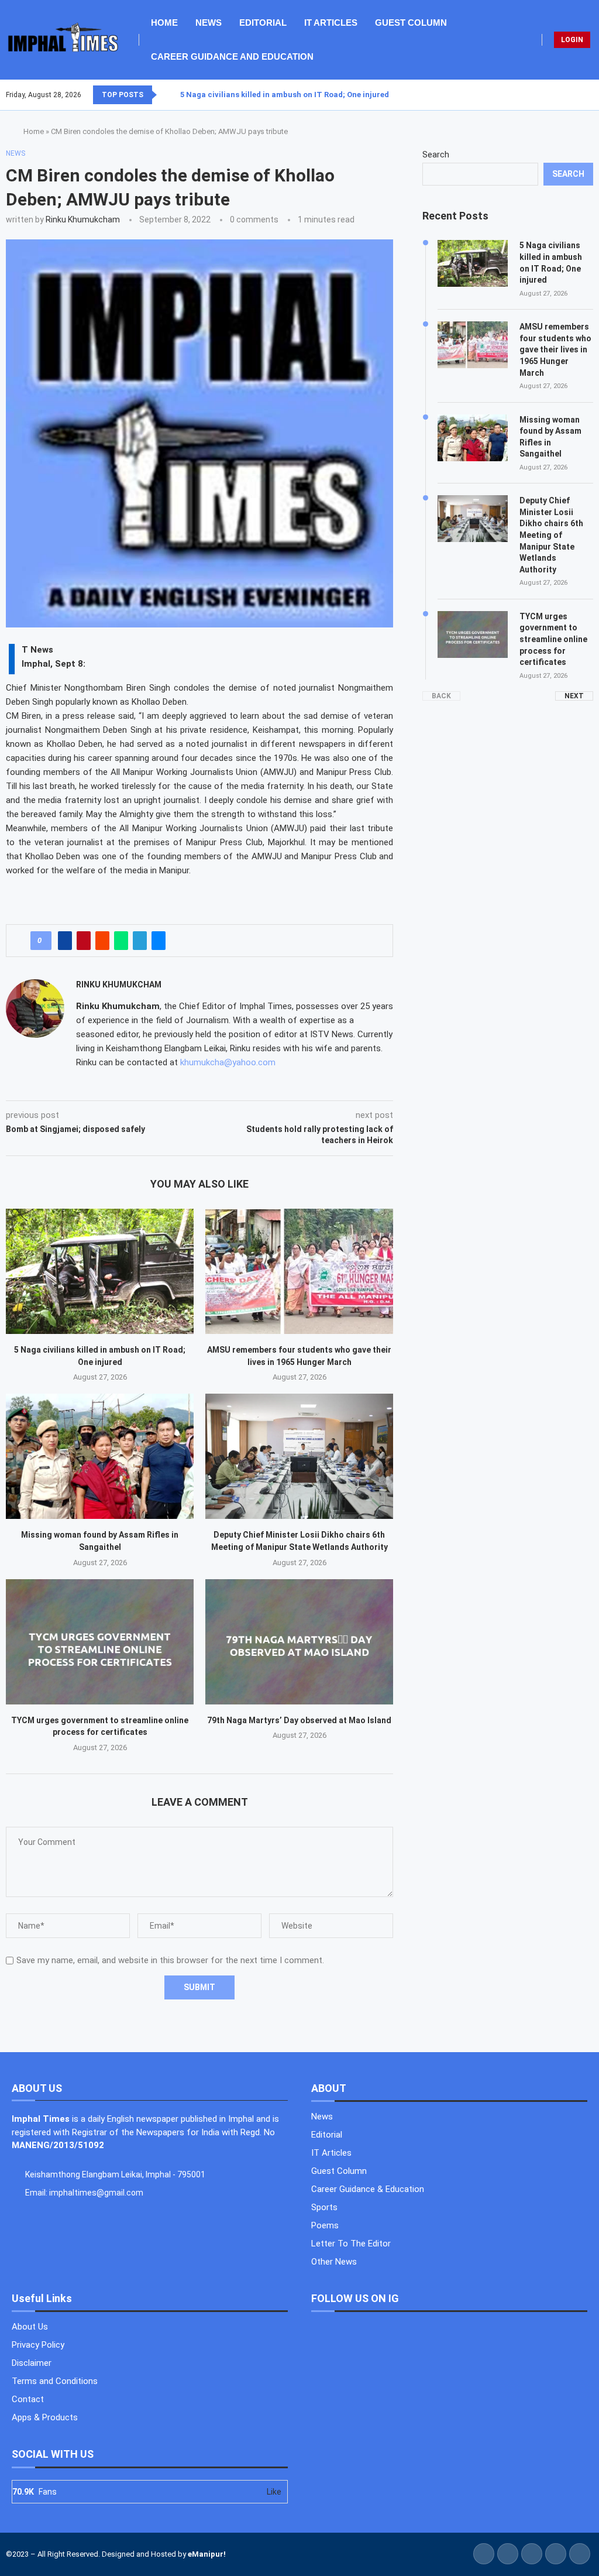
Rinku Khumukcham (83, 219)
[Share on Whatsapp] (121, 941)
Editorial (263, 23)
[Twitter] (572, 95)
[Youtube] (586, 95)
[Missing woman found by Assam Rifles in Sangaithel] (100, 1456)
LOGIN (572, 40)
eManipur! (207, 2554)
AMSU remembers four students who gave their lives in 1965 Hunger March (555, 349)
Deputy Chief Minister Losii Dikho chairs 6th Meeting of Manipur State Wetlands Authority (551, 535)
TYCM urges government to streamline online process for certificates (553, 639)
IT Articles (331, 23)
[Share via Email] (159, 941)
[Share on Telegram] (140, 941)
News (209, 23)
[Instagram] (579, 95)
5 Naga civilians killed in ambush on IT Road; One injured (285, 95)
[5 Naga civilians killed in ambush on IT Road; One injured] (100, 1271)
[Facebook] (564, 95)
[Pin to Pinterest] (84, 941)
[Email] (593, 95)
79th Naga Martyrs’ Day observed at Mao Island (299, 1720)
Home (164, 23)
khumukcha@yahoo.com (228, 1062)
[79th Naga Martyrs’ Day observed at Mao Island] (299, 1642)
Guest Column (411, 23)
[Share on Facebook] (65, 941)
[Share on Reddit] (102, 941)
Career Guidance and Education (232, 56)
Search (436, 155)
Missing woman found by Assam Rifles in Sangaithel (550, 437)
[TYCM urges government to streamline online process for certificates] (100, 1642)
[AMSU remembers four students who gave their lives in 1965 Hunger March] (299, 1271)
